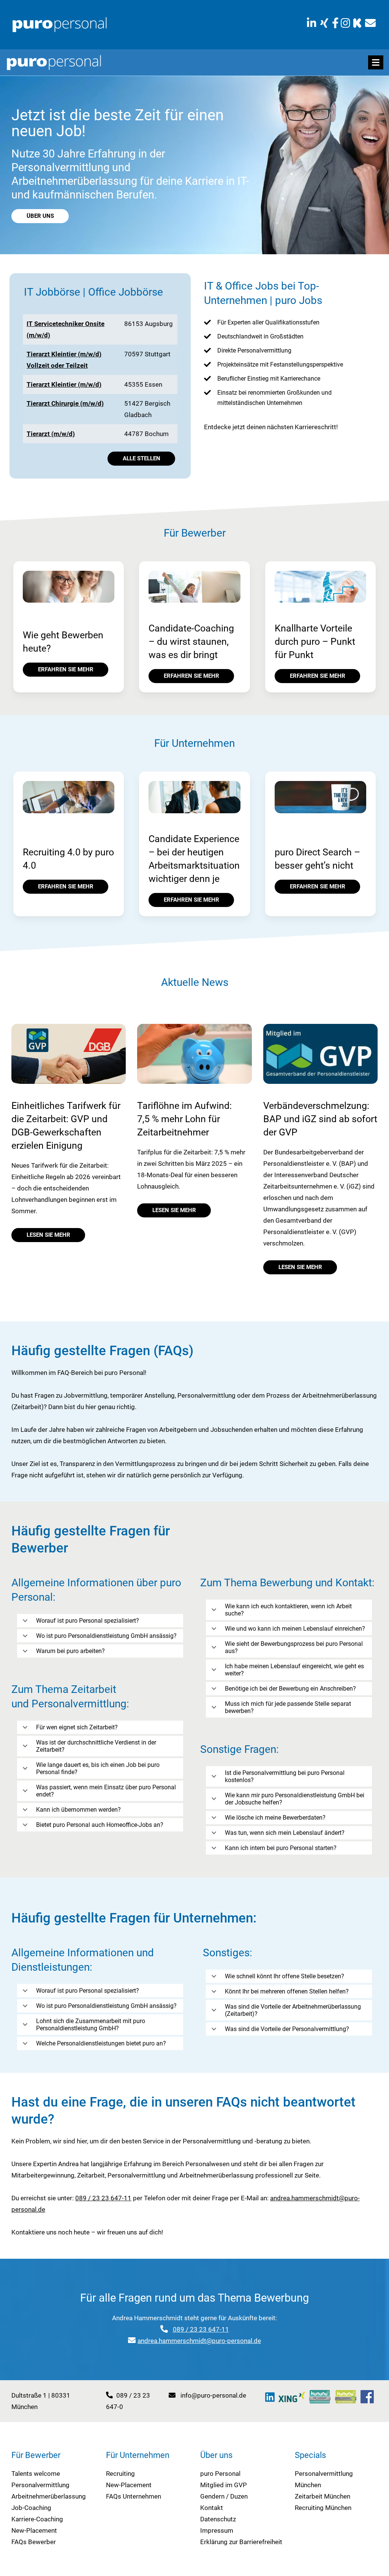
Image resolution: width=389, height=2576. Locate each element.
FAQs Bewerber (34, 2542)
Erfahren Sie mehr (66, 669)
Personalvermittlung (40, 2485)
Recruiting (120, 2474)
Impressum (217, 2530)
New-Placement (34, 2530)
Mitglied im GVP (224, 2485)
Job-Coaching (31, 2508)
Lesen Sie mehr (48, 1235)
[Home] (59, 24)
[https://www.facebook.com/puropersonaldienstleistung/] (335, 23)
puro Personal (220, 2474)
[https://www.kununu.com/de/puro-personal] (357, 23)
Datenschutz (218, 2519)
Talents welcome (36, 2474)
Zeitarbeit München (323, 2496)
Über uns (40, 216)
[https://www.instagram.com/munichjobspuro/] (346, 23)
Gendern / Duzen (224, 2496)
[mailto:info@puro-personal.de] (370, 23)
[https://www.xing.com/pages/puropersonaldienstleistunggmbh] (324, 23)
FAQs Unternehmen (134, 2496)
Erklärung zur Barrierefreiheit (241, 2542)
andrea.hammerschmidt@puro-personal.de (199, 2341)
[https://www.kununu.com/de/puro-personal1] (320, 2397)
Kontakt (212, 2508)
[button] (376, 62)
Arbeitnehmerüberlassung (49, 2496)
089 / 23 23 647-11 (103, 2198)
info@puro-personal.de (213, 2395)
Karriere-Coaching (37, 2519)
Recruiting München (323, 2508)
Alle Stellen (142, 458)
